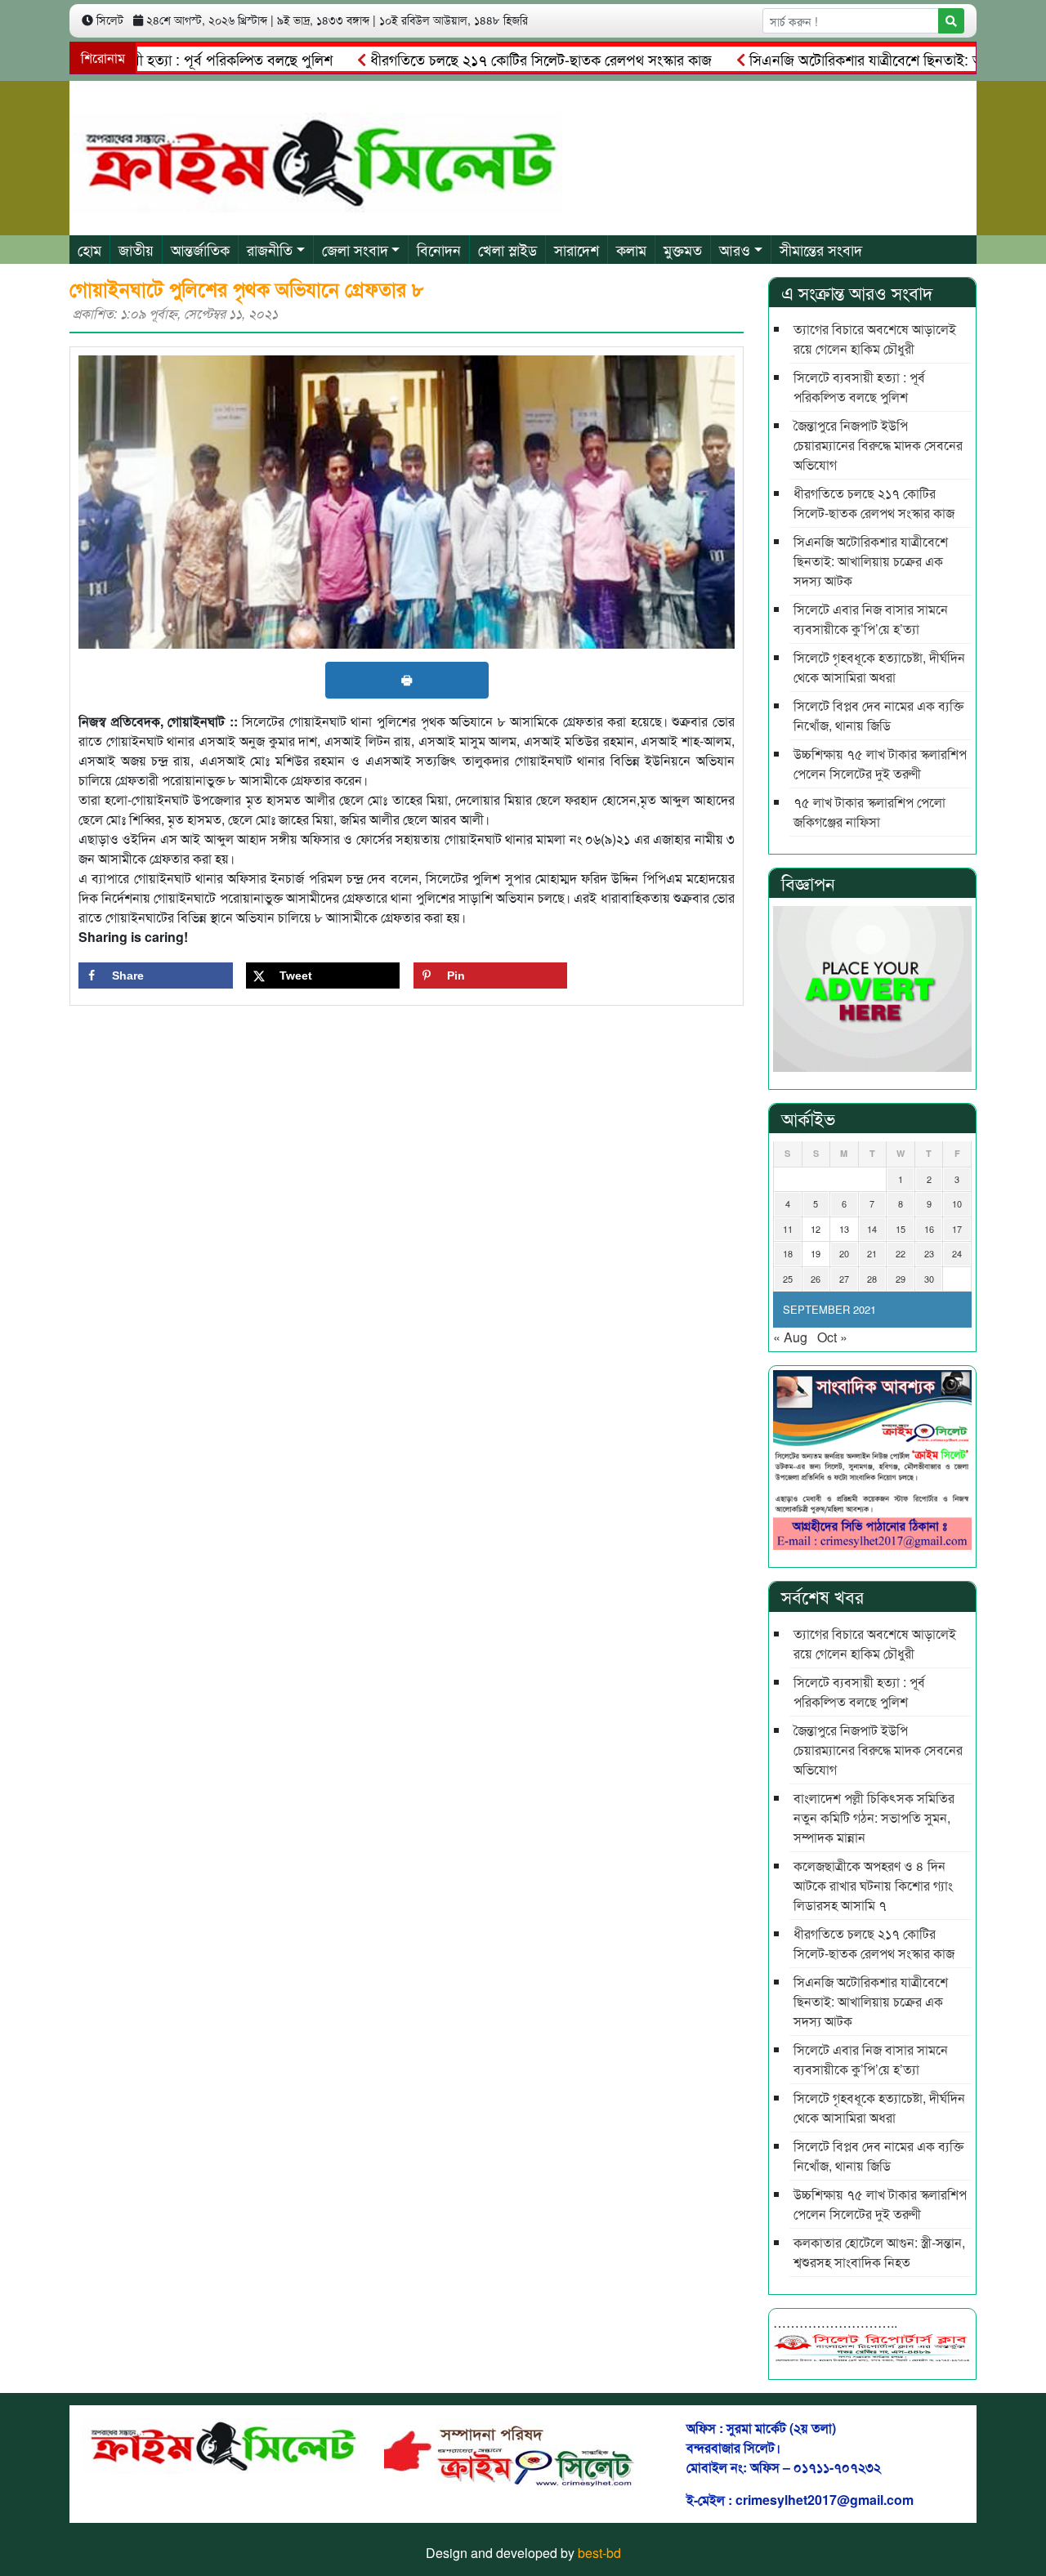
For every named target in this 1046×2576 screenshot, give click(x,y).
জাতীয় (136, 249)
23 (929, 1253)
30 (929, 1279)
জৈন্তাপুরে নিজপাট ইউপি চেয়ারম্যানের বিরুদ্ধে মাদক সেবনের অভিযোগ (878, 445)
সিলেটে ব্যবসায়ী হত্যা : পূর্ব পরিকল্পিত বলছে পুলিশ (859, 387)
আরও (735, 249)
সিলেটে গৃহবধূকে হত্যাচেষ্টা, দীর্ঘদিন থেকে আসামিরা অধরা (879, 667)
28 (872, 1279)
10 (957, 1203)
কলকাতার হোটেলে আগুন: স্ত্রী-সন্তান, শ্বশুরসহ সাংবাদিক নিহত (879, 2252)
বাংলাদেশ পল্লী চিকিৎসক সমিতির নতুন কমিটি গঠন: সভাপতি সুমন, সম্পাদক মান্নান (874, 1817)
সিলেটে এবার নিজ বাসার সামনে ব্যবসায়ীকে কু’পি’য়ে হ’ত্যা (871, 619)
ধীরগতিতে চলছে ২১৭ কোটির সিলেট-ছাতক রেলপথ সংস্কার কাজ (494, 59)
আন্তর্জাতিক (200, 249)
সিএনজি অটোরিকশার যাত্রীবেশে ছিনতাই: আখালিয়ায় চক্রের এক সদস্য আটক (871, 561)
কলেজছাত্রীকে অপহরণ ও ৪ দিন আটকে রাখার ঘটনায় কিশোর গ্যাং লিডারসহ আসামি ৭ (873, 1885)
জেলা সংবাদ (355, 249)
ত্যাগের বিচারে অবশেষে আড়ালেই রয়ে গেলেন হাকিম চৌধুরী (875, 339)
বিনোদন (439, 249)
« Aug (790, 1337)
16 (929, 1229)
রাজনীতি (270, 249)
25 (788, 1279)
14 (872, 1229)
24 (957, 1253)
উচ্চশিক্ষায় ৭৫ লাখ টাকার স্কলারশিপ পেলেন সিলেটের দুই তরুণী (880, 763)
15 (901, 1229)
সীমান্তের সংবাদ (821, 249)
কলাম (631, 249)
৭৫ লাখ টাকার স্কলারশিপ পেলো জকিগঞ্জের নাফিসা (869, 812)
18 (788, 1253)
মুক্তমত (683, 249)
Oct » (832, 1337)
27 (844, 1279)
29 (901, 1279)
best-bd (599, 2553)
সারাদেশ (577, 249)
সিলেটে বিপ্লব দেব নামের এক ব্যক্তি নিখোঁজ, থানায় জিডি (878, 715)
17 (957, 1229)
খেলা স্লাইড (507, 249)
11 (788, 1229)
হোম (89, 249)
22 (901, 1253)
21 (872, 1253)
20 (844, 1253)
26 (816, 1279)
